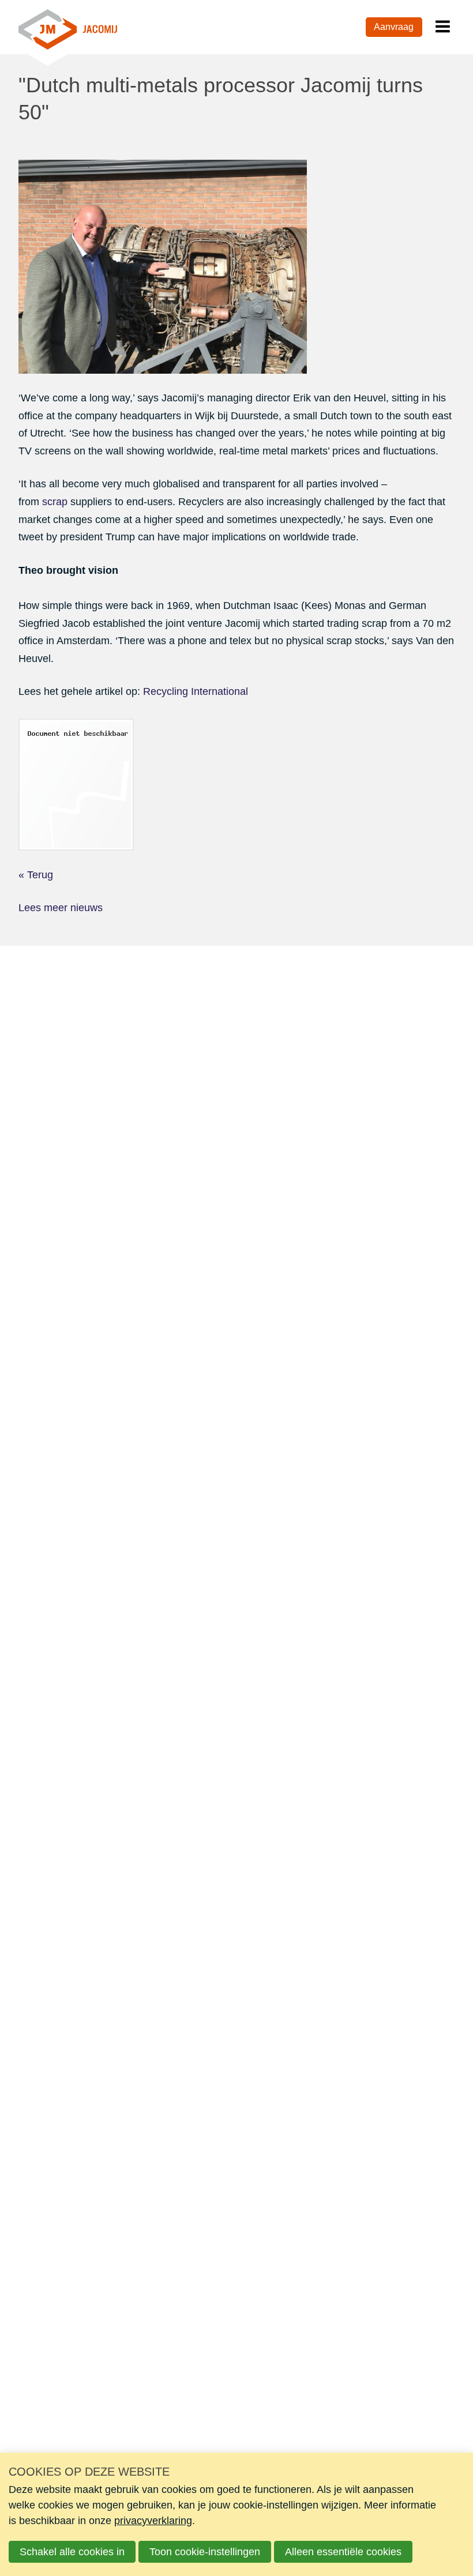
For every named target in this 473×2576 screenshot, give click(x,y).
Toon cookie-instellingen (205, 2552)
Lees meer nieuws (61, 908)
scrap (55, 502)
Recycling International (196, 691)
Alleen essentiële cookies (343, 2552)
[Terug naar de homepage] (68, 27)
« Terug (36, 875)
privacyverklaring (153, 2521)
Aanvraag (394, 27)
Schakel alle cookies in (72, 2552)
